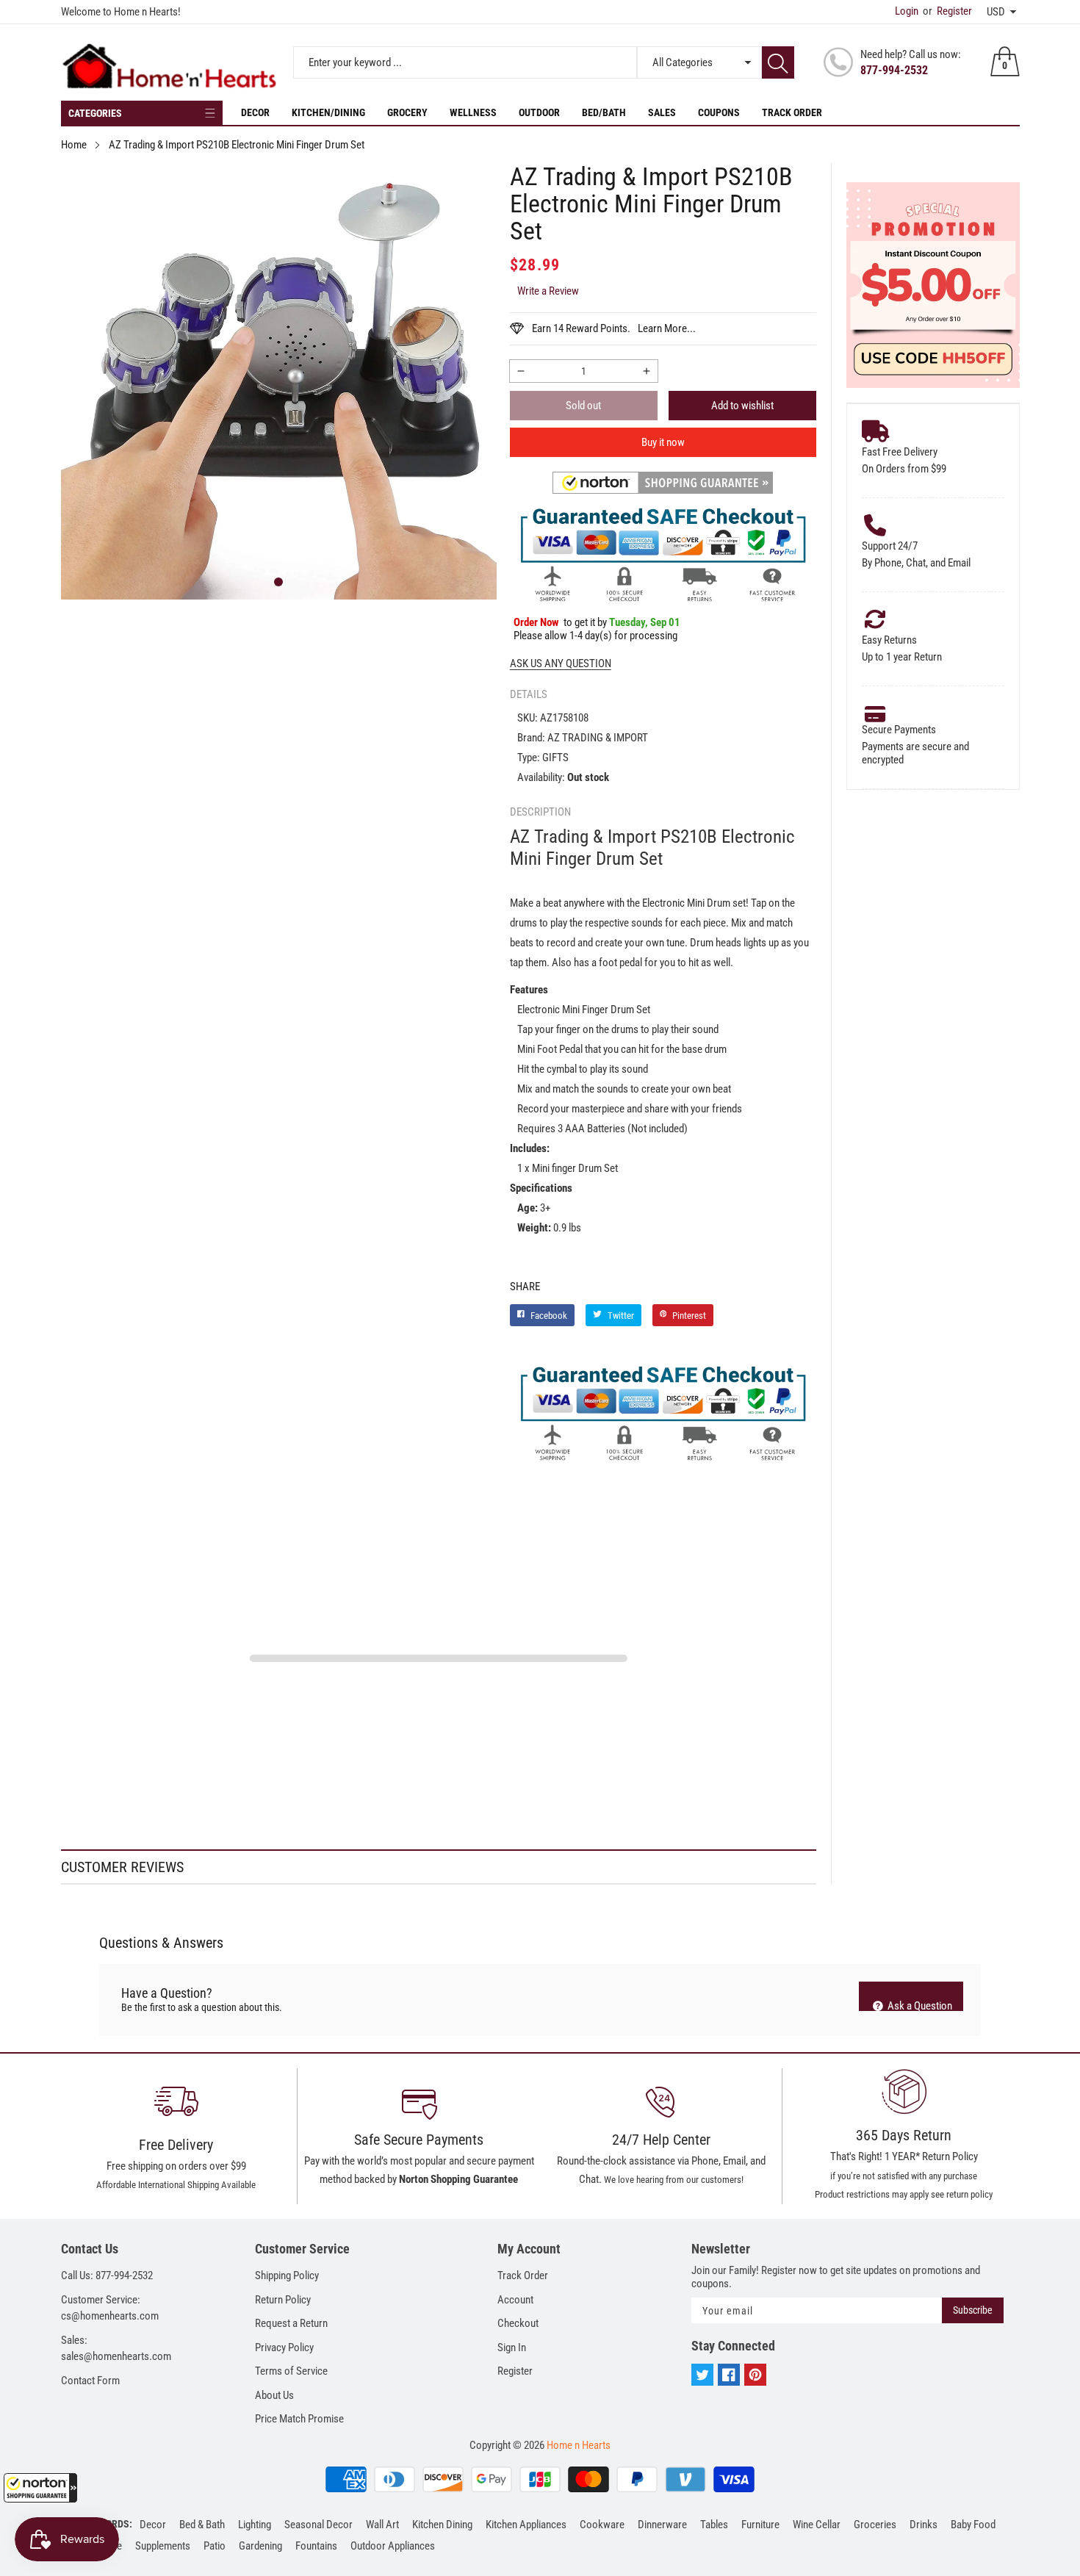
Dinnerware (662, 2525)
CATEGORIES (95, 113)
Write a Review (548, 291)
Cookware (602, 2525)
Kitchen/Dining (328, 112)
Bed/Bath (604, 112)
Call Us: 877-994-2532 (107, 2275)
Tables (714, 2525)
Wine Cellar (817, 2525)
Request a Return (291, 2323)
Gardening (260, 2546)
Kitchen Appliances (526, 2525)
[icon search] (778, 62)
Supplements (163, 2546)
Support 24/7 (890, 546)
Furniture (760, 2525)
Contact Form (90, 2381)
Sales (662, 112)
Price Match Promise (299, 2419)
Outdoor (539, 112)
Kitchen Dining (442, 2525)
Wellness (473, 112)
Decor (255, 112)
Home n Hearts (579, 2445)
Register (947, 11)
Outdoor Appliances (393, 2546)
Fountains (316, 2546)
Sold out (583, 406)
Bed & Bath (202, 2525)
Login (907, 11)
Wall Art (382, 2525)
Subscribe (973, 2310)
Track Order (792, 112)
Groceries (875, 2525)
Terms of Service (291, 2371)
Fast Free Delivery (900, 452)
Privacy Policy (284, 2347)
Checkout (518, 2323)
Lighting (255, 2525)
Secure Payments (899, 730)
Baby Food (973, 2525)
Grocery (407, 112)
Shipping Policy (287, 2275)
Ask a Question (919, 2005)
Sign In (512, 2347)
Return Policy (283, 2300)
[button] (40, 2488)
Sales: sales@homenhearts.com (116, 2349)
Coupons (719, 112)
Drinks (924, 2525)
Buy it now (663, 442)
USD (996, 12)
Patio (215, 2546)
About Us (274, 2395)
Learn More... (667, 328)
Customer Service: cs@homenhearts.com (110, 2308)
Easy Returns (889, 640)
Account (515, 2300)
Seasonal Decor (318, 2525)
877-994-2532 (894, 70)
